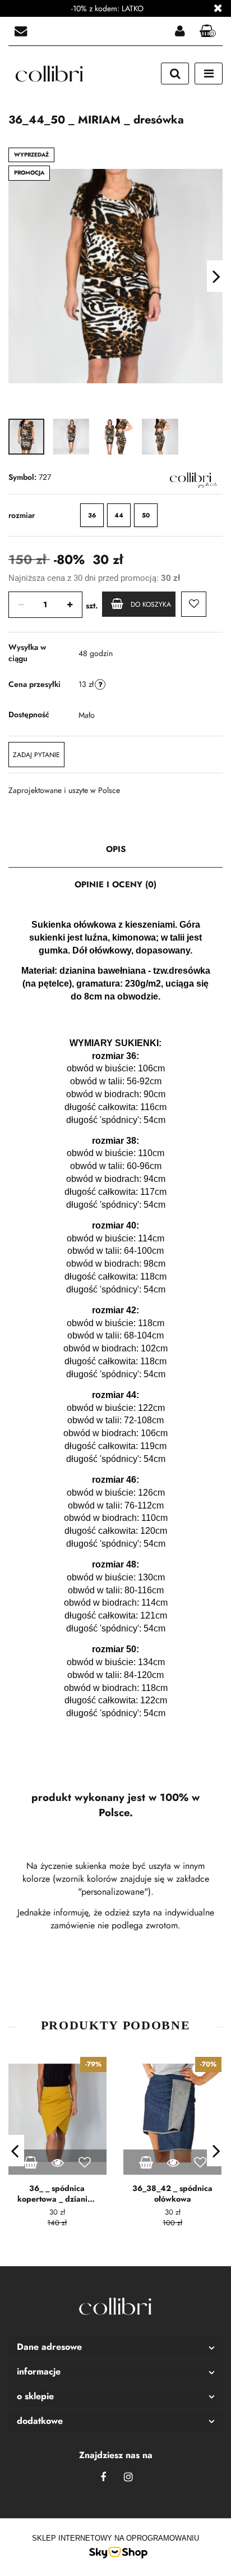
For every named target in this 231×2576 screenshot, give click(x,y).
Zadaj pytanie (36, 755)
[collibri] (190, 478)
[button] (115, 2347)
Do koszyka (151, 604)
